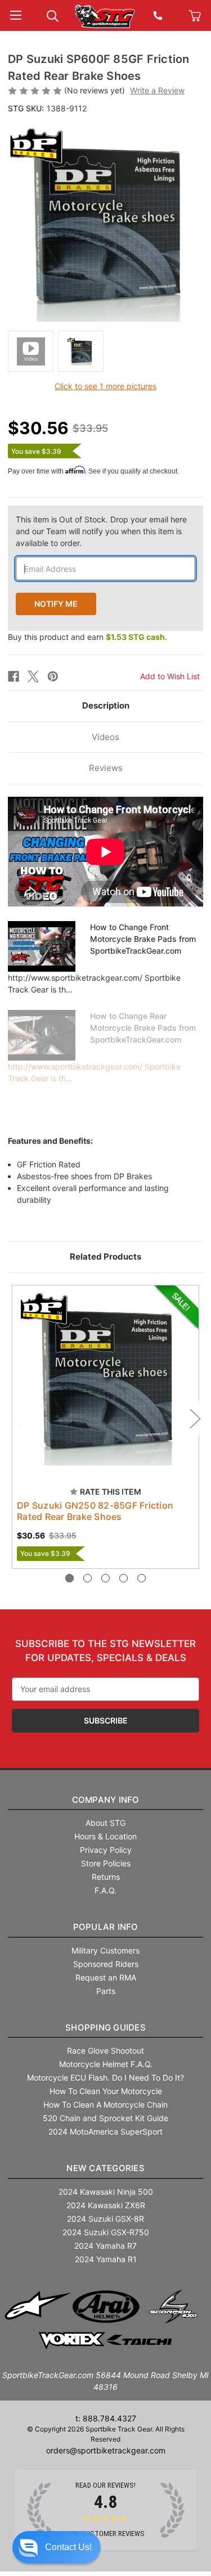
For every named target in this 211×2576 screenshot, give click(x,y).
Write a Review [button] (157, 90)
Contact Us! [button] (68, 2547)
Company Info (106, 1800)
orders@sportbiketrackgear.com (106, 2450)
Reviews (106, 768)
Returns (106, 1877)
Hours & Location (105, 1836)
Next (195, 1418)
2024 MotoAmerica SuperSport (105, 2131)
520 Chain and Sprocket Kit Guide (105, 2118)
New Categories (105, 2168)
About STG (105, 1823)
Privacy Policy (106, 1850)
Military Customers (105, 1950)
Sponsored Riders (106, 1964)
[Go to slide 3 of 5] (105, 1578)
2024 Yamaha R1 (106, 2259)
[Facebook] (14, 676)
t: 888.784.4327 (106, 2418)
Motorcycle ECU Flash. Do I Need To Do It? (105, 2078)
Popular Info (106, 1927)
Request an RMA (106, 1977)
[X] (33, 676)
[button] (57, 2547)
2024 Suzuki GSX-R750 (106, 2232)
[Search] (53, 15)
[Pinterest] (53, 676)
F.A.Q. (105, 1890)
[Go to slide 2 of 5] (87, 1578)
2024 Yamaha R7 (105, 2246)
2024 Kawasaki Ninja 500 (106, 2192)
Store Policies (106, 1863)
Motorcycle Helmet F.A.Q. (106, 2064)
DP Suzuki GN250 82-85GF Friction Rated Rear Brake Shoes (95, 1511)
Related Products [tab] (105, 1257)
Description (106, 705)
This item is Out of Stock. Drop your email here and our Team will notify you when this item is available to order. (101, 531)
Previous (16, 1418)
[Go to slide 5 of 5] (142, 1578)
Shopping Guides (105, 2027)
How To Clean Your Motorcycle (106, 2091)
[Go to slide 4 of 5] (124, 1578)
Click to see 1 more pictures (105, 386)
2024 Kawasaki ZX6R (106, 2205)
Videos (105, 737)
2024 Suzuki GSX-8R (105, 2219)
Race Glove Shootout (105, 2051)
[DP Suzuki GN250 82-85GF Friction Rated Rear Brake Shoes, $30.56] (105, 1379)
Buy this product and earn (87, 637)
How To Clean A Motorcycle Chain (105, 2104)
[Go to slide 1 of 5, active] (69, 1578)
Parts (106, 1991)
